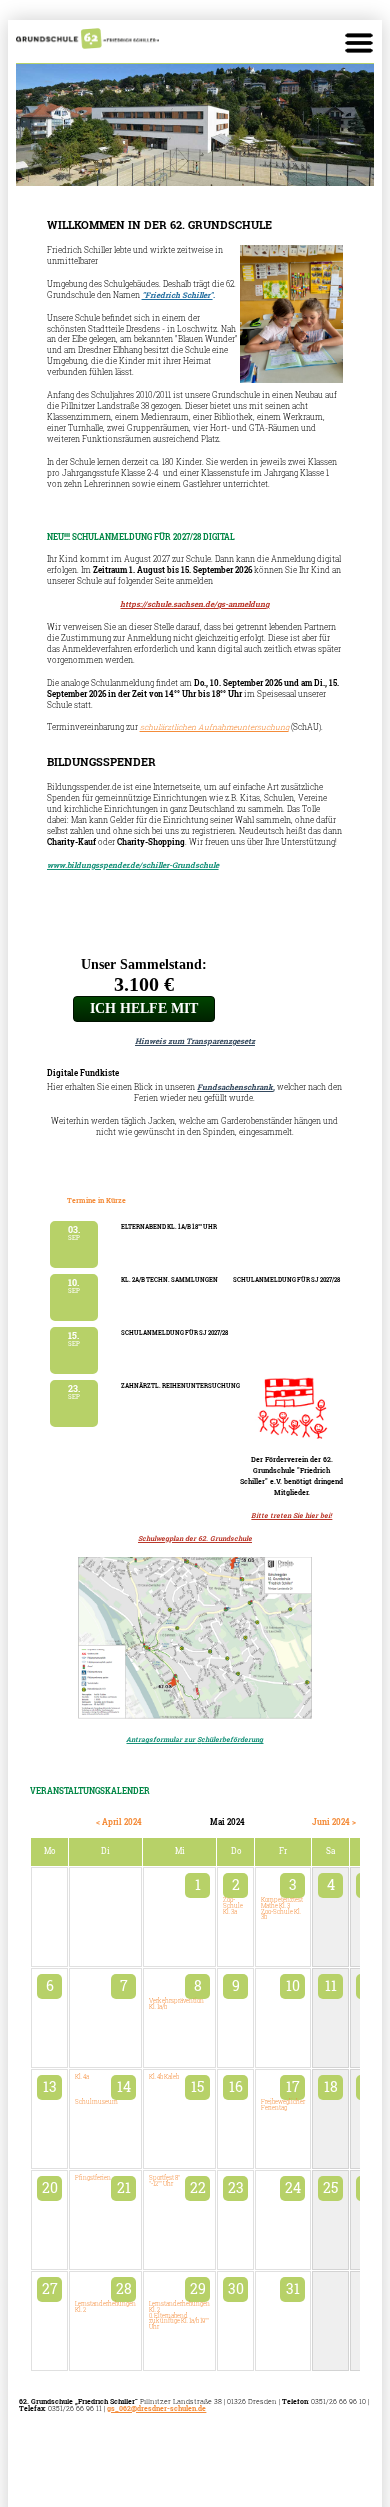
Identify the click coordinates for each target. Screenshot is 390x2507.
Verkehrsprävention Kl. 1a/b (176, 2004)
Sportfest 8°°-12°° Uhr (164, 2181)
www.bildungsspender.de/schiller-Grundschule (133, 865)
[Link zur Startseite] (87, 46)
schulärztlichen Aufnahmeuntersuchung (214, 727)
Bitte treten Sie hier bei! (291, 1515)
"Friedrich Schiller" (177, 295)
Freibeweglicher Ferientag (283, 2105)
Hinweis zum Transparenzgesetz (195, 1041)
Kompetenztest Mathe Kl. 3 (282, 1903)
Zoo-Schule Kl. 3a (233, 1906)
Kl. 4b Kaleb (164, 2077)
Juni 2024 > (334, 1822)
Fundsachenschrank (235, 1087)
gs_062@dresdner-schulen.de (156, 2408)
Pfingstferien (93, 2178)
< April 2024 (119, 1822)
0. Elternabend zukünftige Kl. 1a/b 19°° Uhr (179, 2322)
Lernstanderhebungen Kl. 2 (105, 2307)
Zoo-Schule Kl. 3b (281, 1915)
